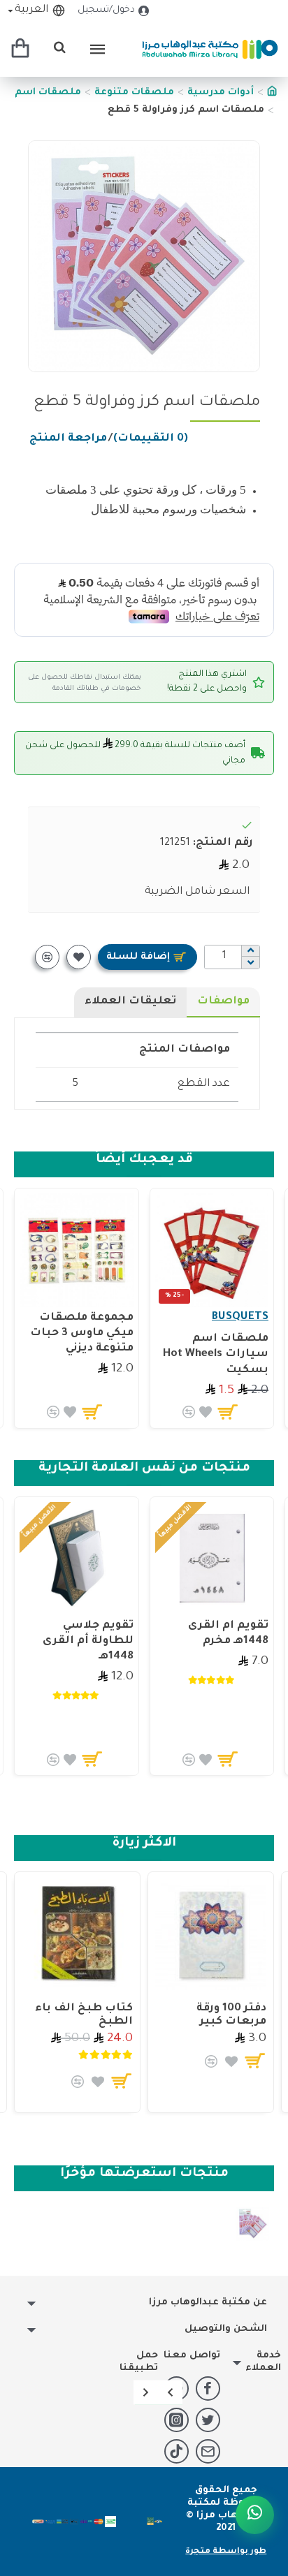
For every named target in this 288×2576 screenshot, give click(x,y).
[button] (170, 2392)
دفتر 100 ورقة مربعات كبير (231, 2015)
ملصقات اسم (48, 93)
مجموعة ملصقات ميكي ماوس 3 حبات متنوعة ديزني (82, 1333)
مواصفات (223, 1002)
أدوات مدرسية (221, 93)
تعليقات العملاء (130, 1002)
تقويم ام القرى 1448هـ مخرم (228, 1634)
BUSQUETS (240, 1317)
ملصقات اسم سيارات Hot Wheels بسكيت (216, 1354)
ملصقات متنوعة (134, 93)
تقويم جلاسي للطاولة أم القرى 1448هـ (88, 1641)
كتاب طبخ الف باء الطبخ (84, 2015)
